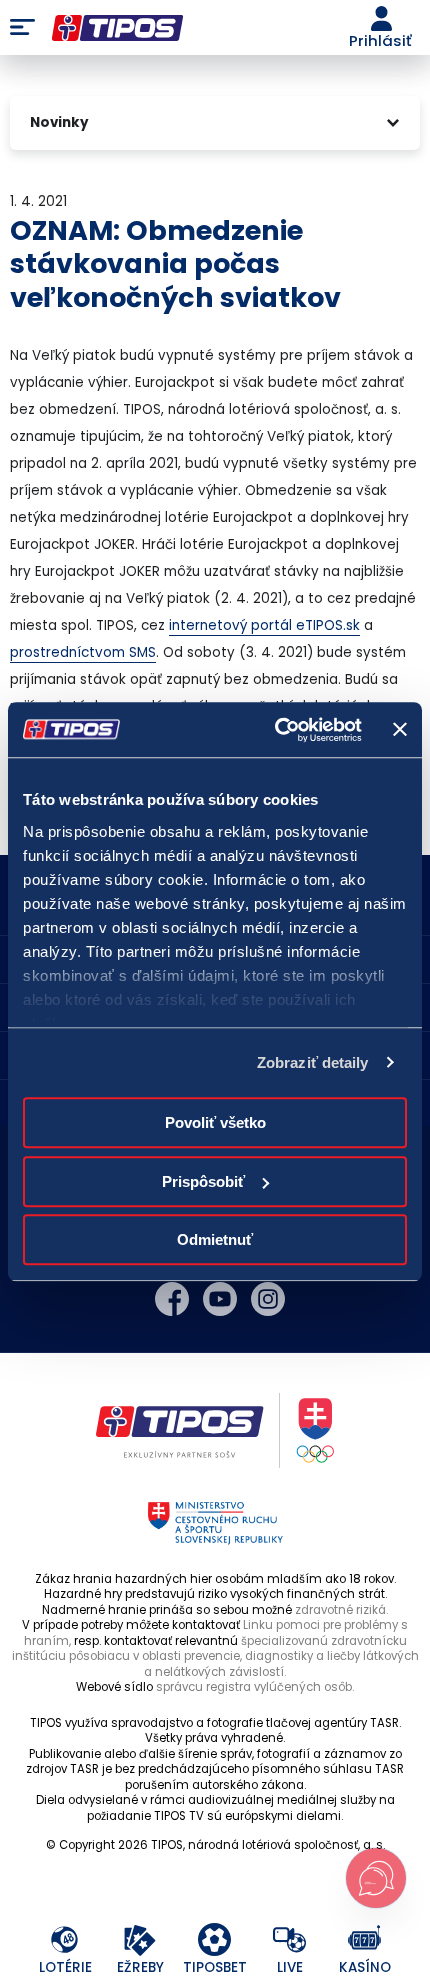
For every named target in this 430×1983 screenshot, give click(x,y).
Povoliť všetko (215, 1122)
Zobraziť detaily (313, 1062)
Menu (22, 28)
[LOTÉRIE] (65, 1940)
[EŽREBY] (140, 1940)
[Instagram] (268, 1299)
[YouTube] (220, 1299)
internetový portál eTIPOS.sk (264, 625)
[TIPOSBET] (215, 1940)
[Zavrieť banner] (400, 730)
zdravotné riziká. (341, 1610)
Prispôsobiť (203, 1181)
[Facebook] (172, 1299)
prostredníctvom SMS (83, 652)
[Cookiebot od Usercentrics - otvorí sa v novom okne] (276, 730)
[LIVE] (290, 1940)
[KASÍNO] (365, 1940)
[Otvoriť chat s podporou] (376, 1878)
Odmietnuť (215, 1239)
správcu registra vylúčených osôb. (255, 1687)
